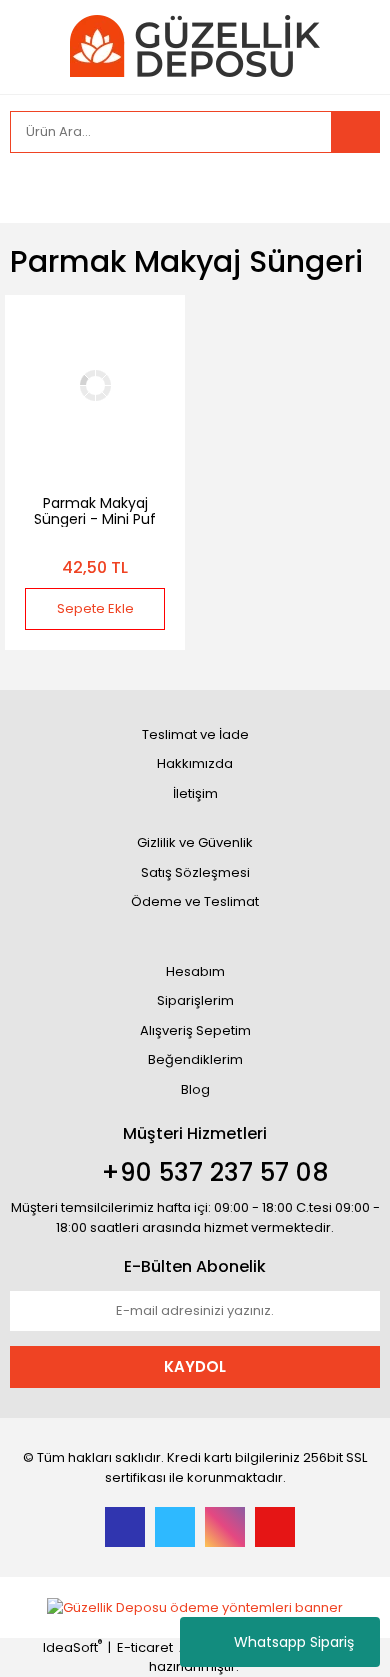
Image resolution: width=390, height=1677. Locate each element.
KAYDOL (195, 1366)
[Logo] (195, 45)
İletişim (195, 793)
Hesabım (195, 971)
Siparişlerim (195, 1000)
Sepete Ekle (95, 608)
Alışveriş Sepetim (195, 1030)
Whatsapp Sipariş (294, 1642)
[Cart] (350, 188)
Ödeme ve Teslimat (195, 901)
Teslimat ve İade (195, 734)
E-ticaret (145, 1647)
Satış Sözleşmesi (195, 872)
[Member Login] (30, 188)
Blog (195, 1089)
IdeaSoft (72, 1647)
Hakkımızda (195, 763)
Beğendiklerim (195, 1059)
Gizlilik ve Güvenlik (195, 842)
